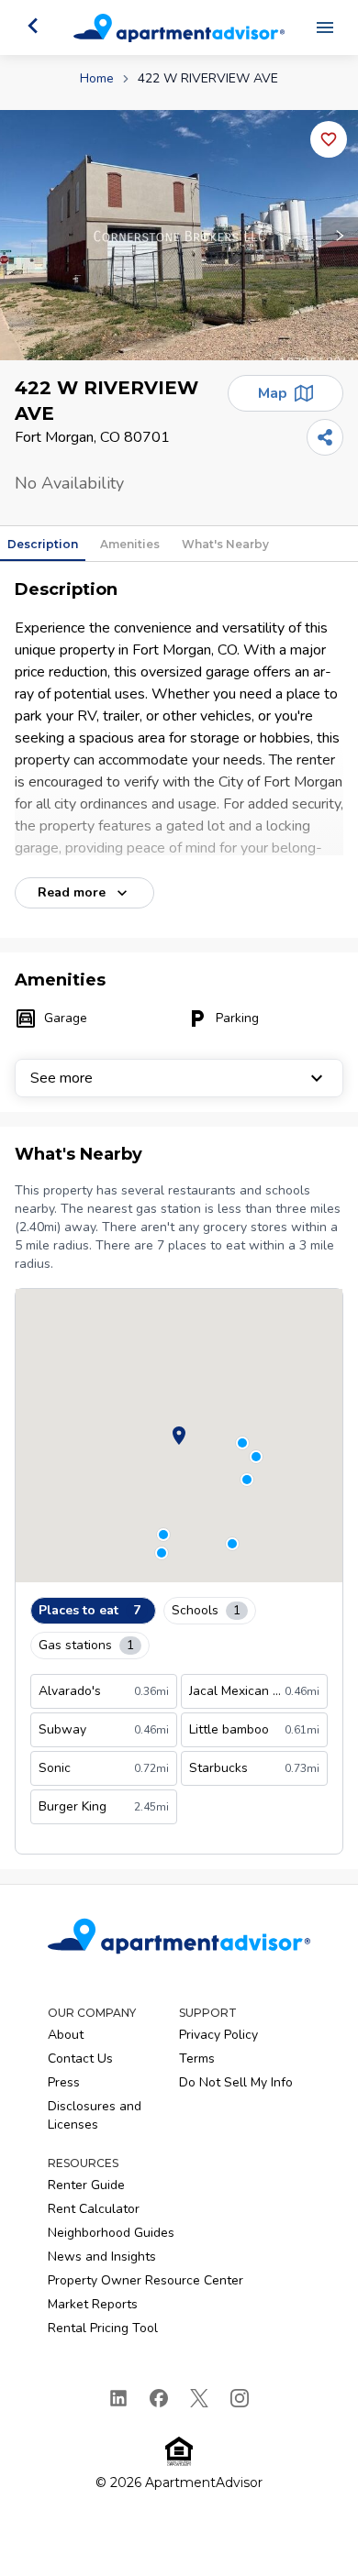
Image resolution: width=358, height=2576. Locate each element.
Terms (197, 2059)
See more (62, 1078)
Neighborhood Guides (111, 2233)
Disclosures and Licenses (95, 2115)
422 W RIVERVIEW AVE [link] (208, 78)
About (66, 2035)
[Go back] (33, 26)
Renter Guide (86, 2185)
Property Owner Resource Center (145, 2280)
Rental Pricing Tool (103, 2328)
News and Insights (102, 2257)
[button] (179, 235)
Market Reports (93, 2304)
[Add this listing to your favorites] (329, 139)
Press (64, 2082)
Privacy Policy (218, 2035)
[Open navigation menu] (325, 28)
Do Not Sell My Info (236, 2082)
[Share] (325, 437)
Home (97, 78)
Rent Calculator (94, 2209)
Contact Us (80, 2059)
